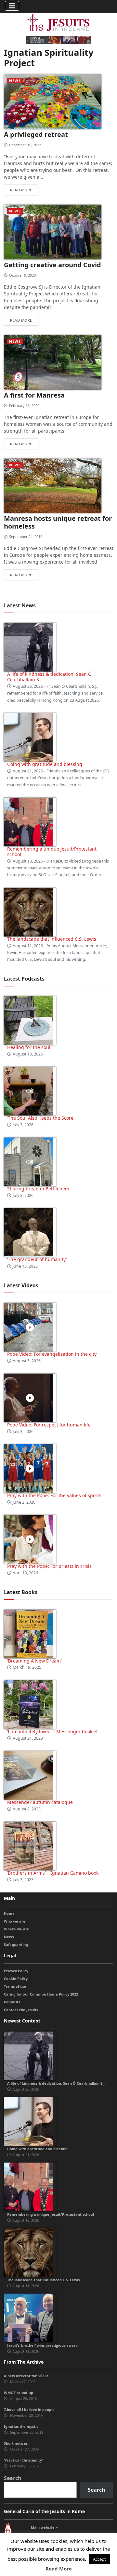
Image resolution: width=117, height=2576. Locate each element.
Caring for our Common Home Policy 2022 (41, 1994)
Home (9, 1913)
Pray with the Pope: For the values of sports (54, 1495)
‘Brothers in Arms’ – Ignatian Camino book (53, 1873)
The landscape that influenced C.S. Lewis (52, 939)
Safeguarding (16, 1944)
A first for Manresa (34, 395)
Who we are (15, 1921)
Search (13, 2478)
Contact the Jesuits (21, 2010)
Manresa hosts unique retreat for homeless (58, 522)
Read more (21, 190)
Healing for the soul (29, 1047)
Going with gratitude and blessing (45, 764)
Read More (59, 2569)
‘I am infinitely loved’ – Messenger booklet (52, 1731)
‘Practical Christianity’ (23, 2460)
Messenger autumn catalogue (40, 1802)
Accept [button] (99, 2559)
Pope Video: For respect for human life (50, 1425)
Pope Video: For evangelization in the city (52, 1354)
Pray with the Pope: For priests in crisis (49, 1566)
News (15, 81)
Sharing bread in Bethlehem (38, 1189)
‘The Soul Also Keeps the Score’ (41, 1118)
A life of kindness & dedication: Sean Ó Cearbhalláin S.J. (49, 677)
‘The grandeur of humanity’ (37, 1259)
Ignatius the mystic (21, 2426)
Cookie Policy (16, 1979)
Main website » (44, 2527)
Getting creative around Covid (52, 265)
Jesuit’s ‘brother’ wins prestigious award (42, 2345)
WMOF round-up (19, 2393)
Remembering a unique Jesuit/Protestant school (52, 852)
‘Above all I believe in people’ (30, 2409)
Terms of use (15, 1986)
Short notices (16, 2443)
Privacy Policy (16, 1971)
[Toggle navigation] (12, 6)
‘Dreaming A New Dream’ (34, 1661)
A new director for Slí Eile (26, 2376)
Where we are (17, 1929)
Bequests (12, 2002)
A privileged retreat (36, 134)
